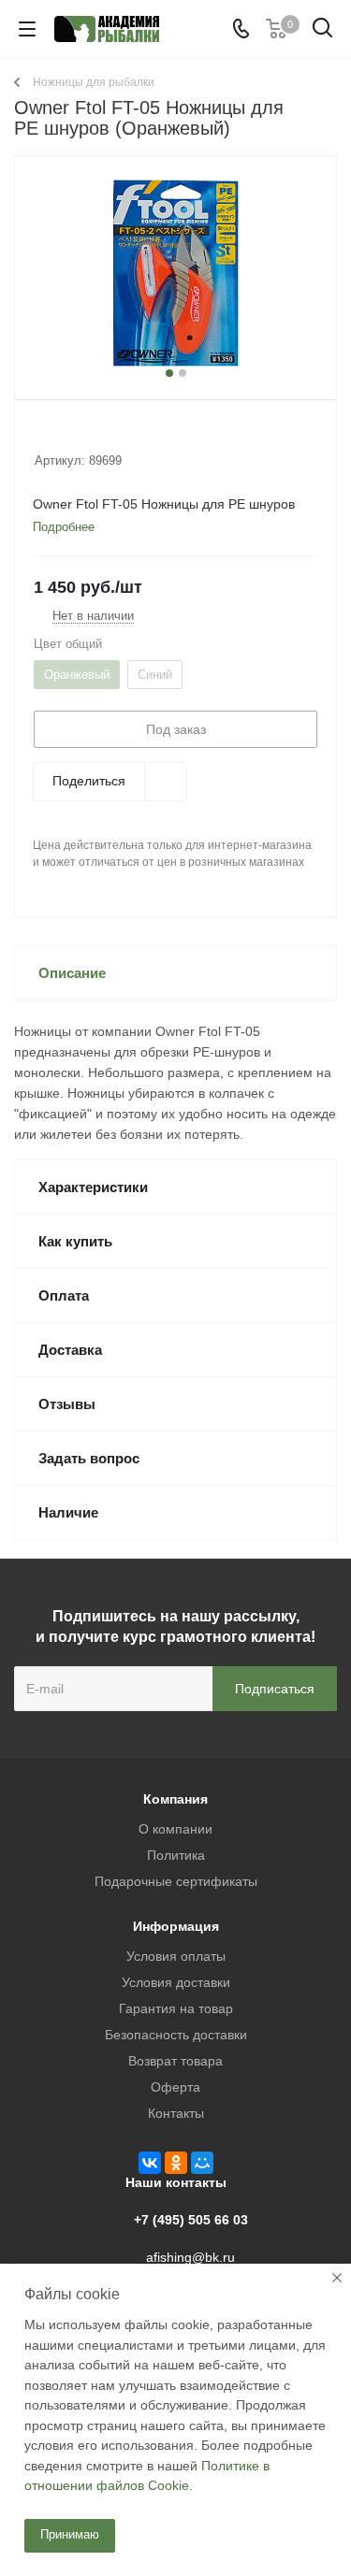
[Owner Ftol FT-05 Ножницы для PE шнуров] (175, 273)
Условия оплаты (176, 1956)
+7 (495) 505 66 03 (191, 2220)
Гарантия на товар (176, 2008)
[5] (115, 436)
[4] (97, 436)
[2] (61, 436)
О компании (175, 1829)
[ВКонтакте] (150, 2163)
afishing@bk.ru (190, 2257)
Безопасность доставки (176, 2035)
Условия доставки (176, 1982)
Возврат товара (175, 2061)
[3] (79, 436)
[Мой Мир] (202, 2163)
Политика (176, 1855)
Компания (175, 1799)
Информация (176, 1926)
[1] (44, 436)
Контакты (176, 2113)
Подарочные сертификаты (176, 1881)
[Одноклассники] (176, 2163)
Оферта (175, 2087)
